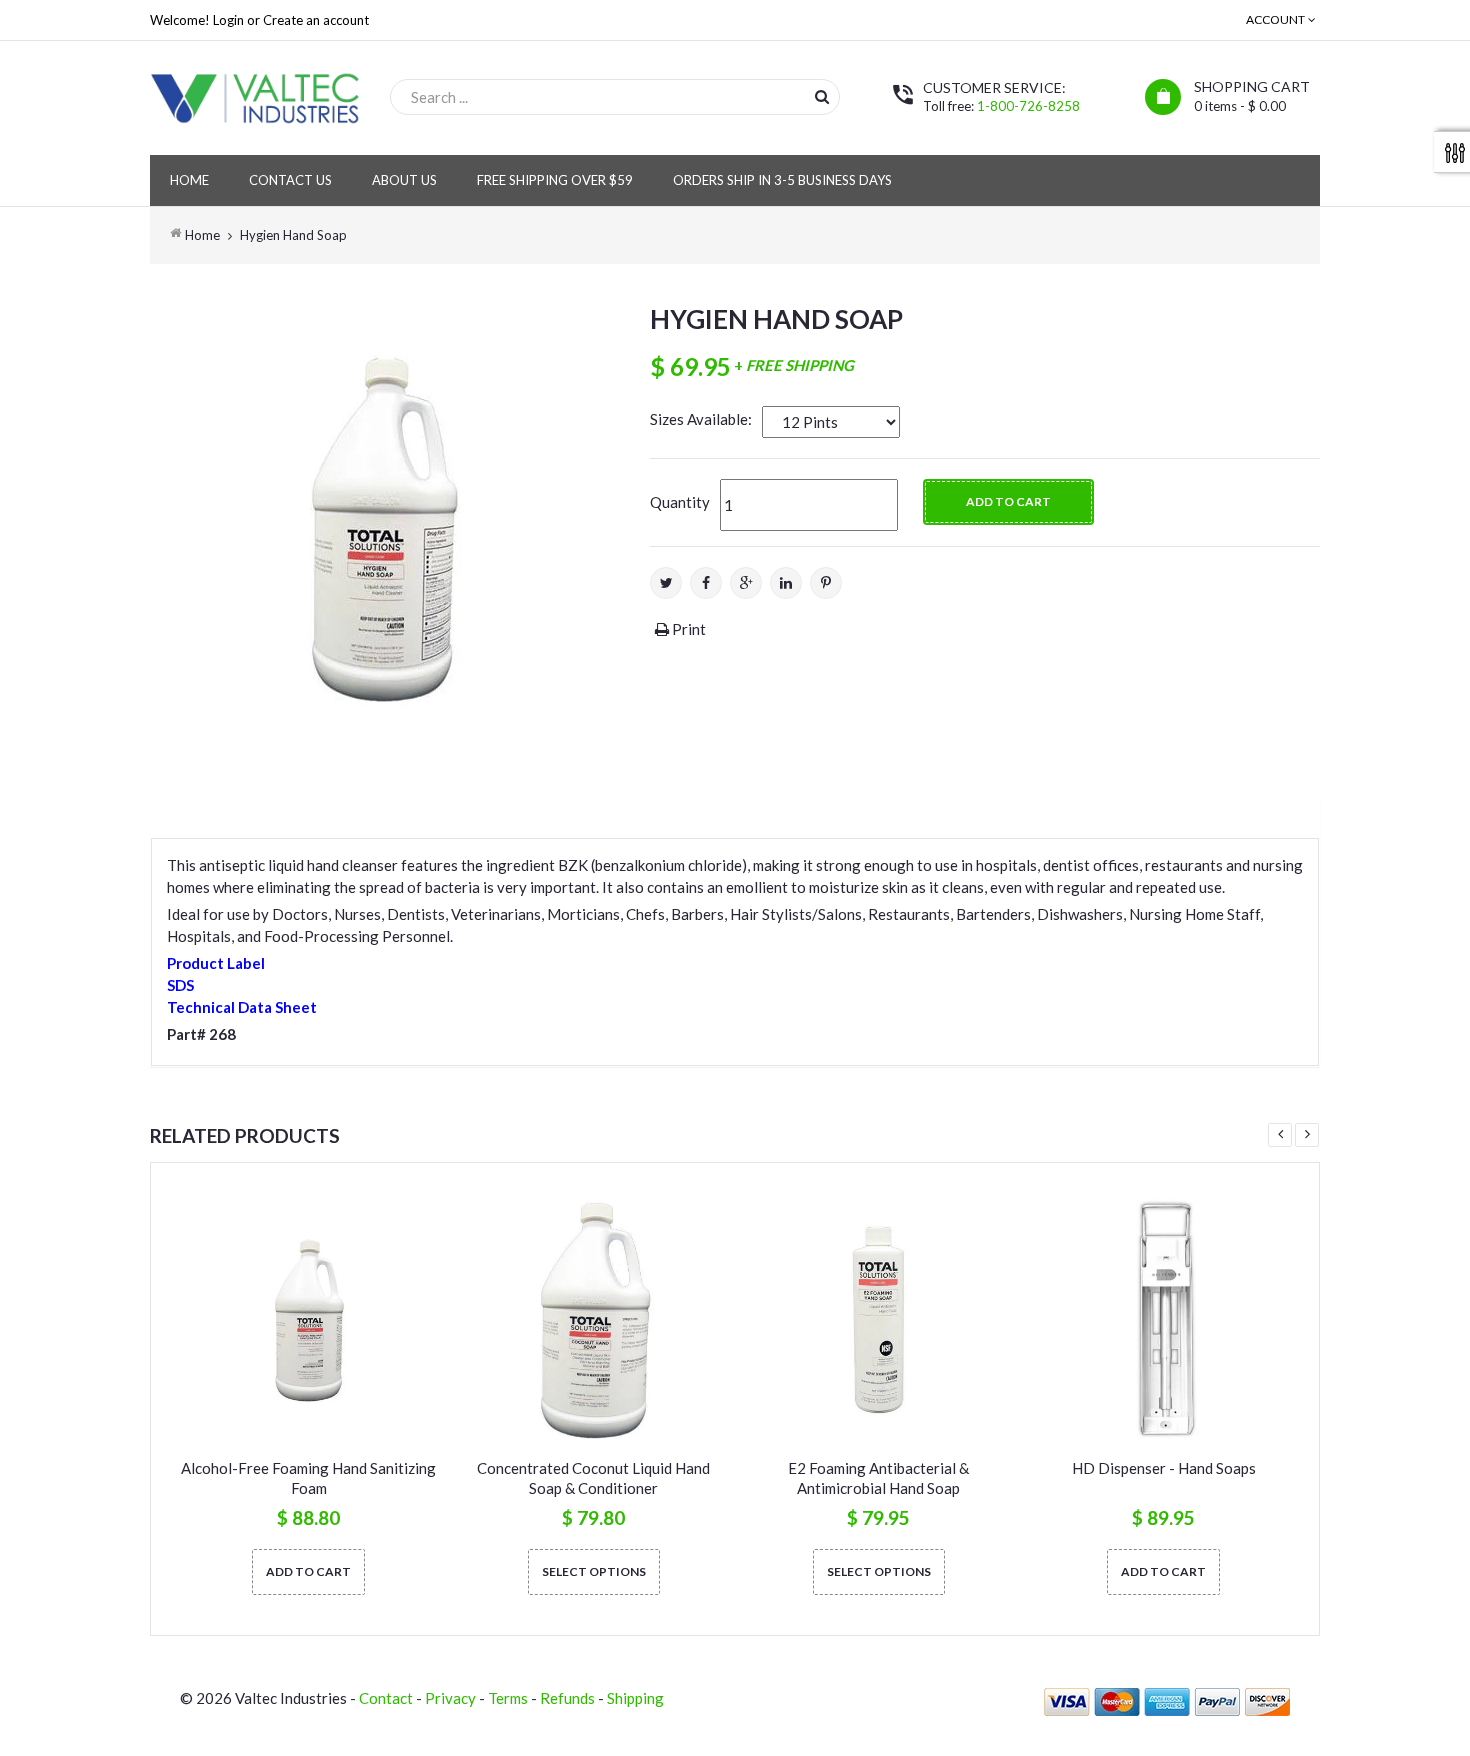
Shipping (635, 1698)
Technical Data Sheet (242, 1007)
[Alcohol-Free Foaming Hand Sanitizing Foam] (308, 1320)
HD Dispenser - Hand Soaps (1164, 1468)
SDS (180, 985)
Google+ (746, 583)
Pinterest (826, 583)
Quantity (680, 502)
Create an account (316, 20)
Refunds (567, 1698)
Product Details (238, 811)
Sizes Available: (701, 419)
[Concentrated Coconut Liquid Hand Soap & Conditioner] (593, 1320)
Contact (386, 1698)
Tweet (666, 583)
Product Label (216, 963)
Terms (508, 1698)
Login (228, 20)
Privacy (450, 1698)
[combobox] (615, 97)
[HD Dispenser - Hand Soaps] (1163, 1320)
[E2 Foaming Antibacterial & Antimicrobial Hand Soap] (878, 1320)
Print (687, 629)
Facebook (706, 583)
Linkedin (786, 583)
